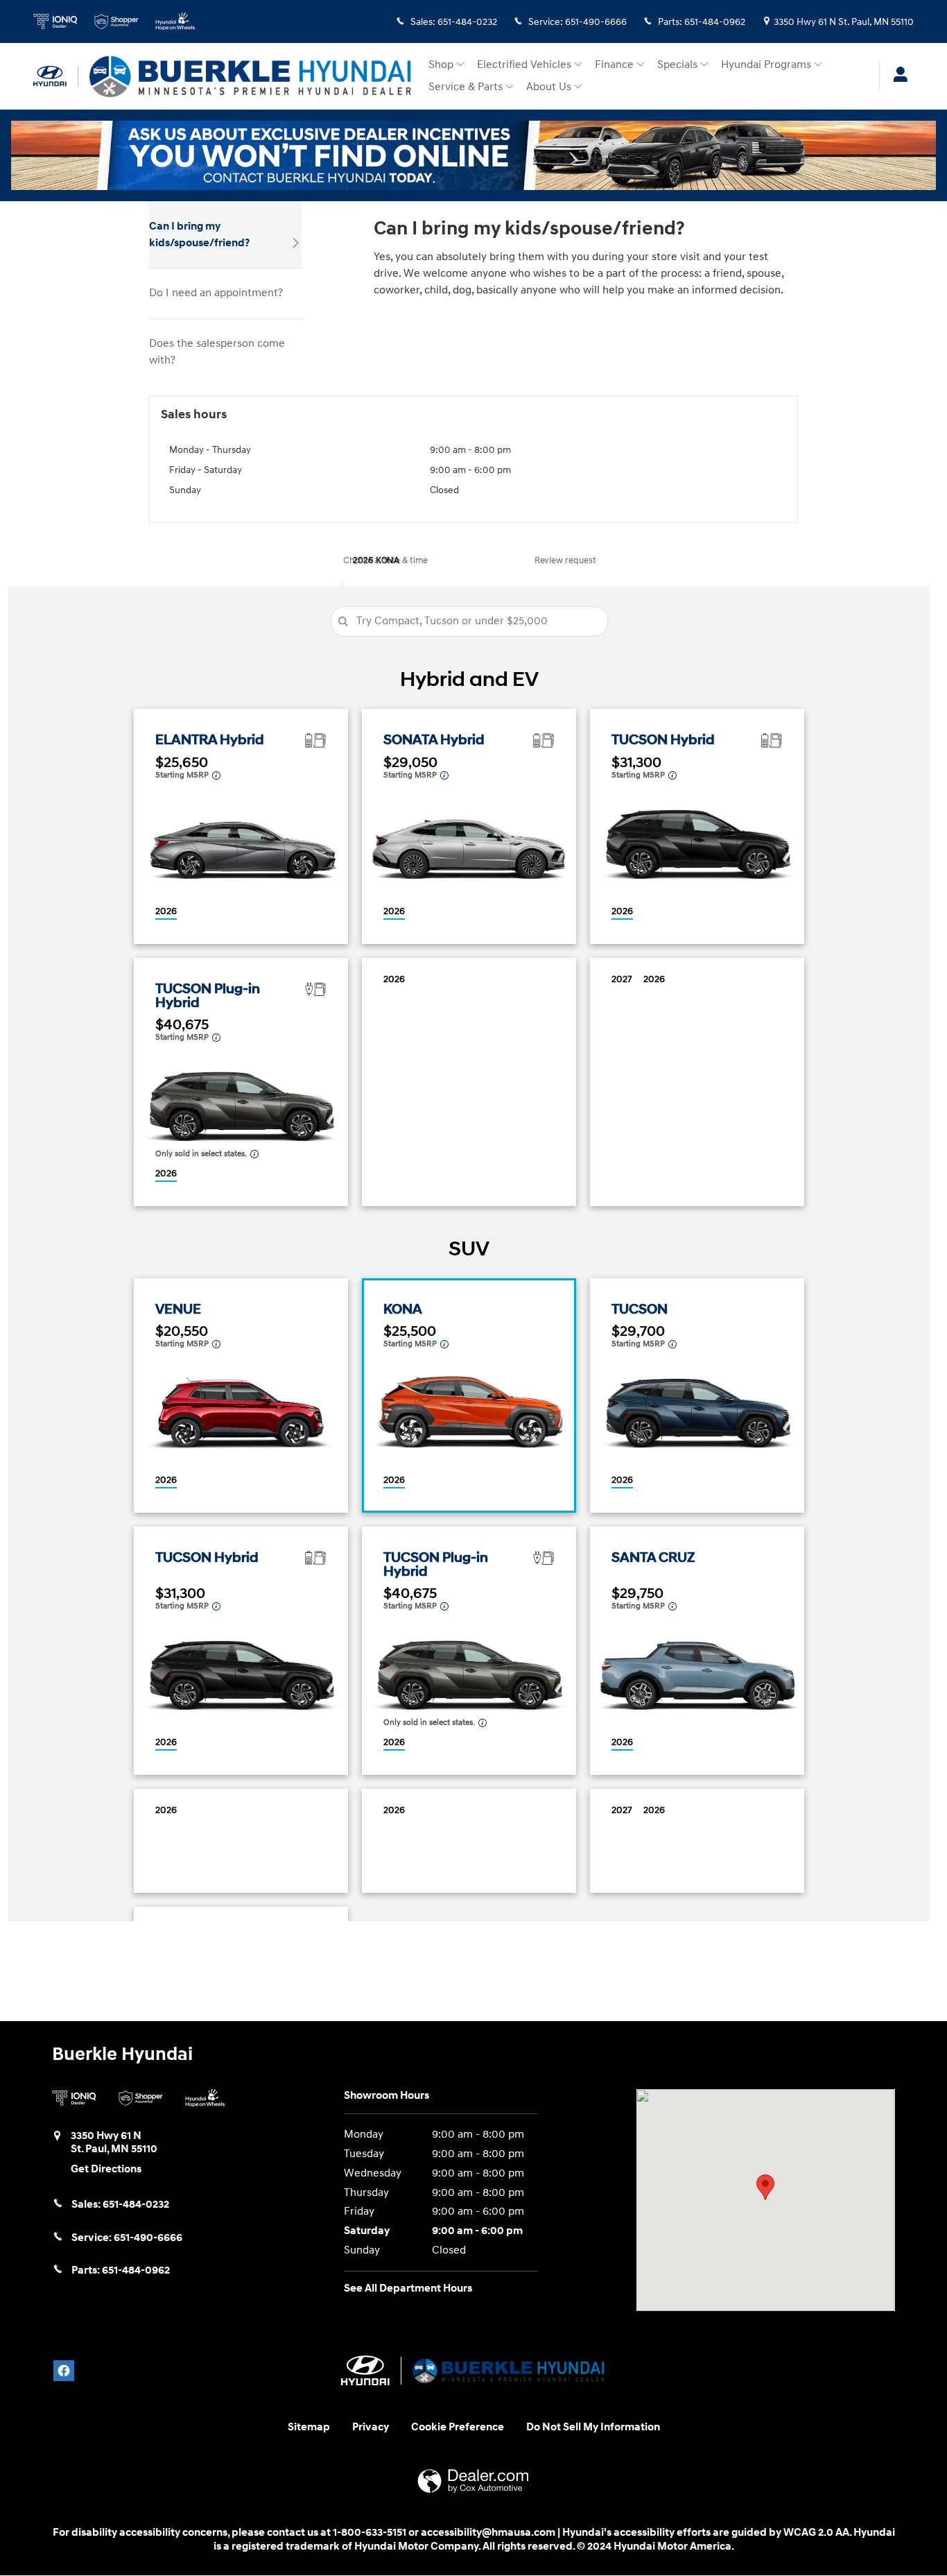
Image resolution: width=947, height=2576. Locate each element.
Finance (614, 65)
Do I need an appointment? (216, 293)
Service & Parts (466, 87)
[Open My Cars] (897, 76)
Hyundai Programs (766, 65)
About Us (549, 87)
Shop (441, 65)
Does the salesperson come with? (217, 352)
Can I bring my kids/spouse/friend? (199, 235)
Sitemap (309, 2427)
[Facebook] (64, 2371)
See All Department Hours (408, 2289)
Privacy (371, 2427)
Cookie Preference (458, 2427)
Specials (677, 65)
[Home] (56, 76)
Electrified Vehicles (524, 65)
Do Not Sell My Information (593, 2427)
